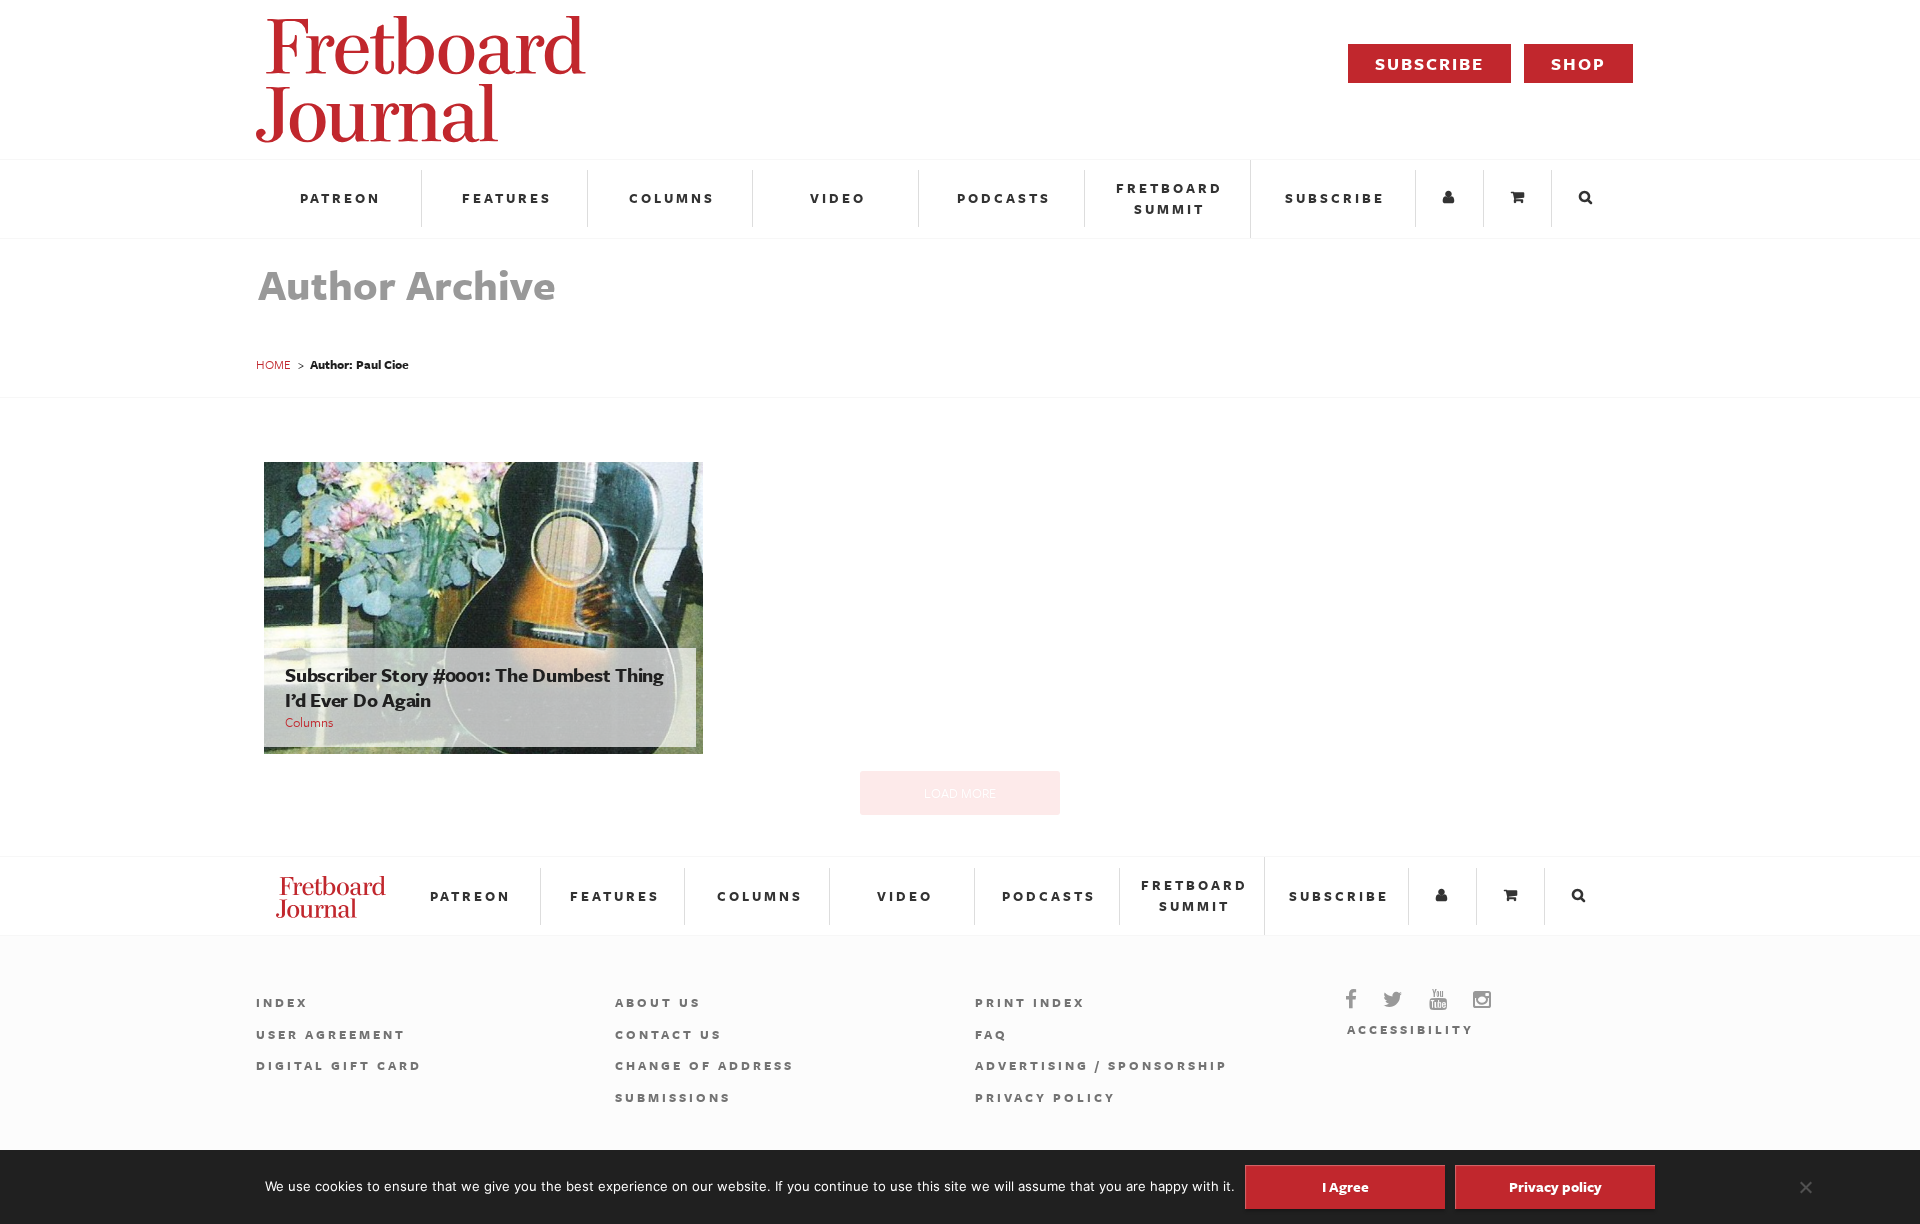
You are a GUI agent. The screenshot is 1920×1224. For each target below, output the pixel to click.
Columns (672, 198)
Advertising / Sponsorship (1101, 1065)
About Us (658, 1002)
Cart (1520, 198)
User (1452, 198)
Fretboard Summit (1169, 198)
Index (282, 1002)
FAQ (991, 1034)
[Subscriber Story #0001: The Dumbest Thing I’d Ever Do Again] (483, 748)
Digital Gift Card (339, 1065)
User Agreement (331, 1034)
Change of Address (704, 1065)
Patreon (340, 198)
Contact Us (668, 1034)
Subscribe (1429, 63)
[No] (1805, 1187)
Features (507, 198)
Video (838, 198)
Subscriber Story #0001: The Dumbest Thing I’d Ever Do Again (474, 687)
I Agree (1345, 1186)
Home (273, 364)
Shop (1578, 63)
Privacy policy (1555, 1186)
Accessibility (1410, 1029)
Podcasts (1004, 198)
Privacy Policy (1045, 1097)
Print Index (1030, 1002)
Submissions (673, 1097)
